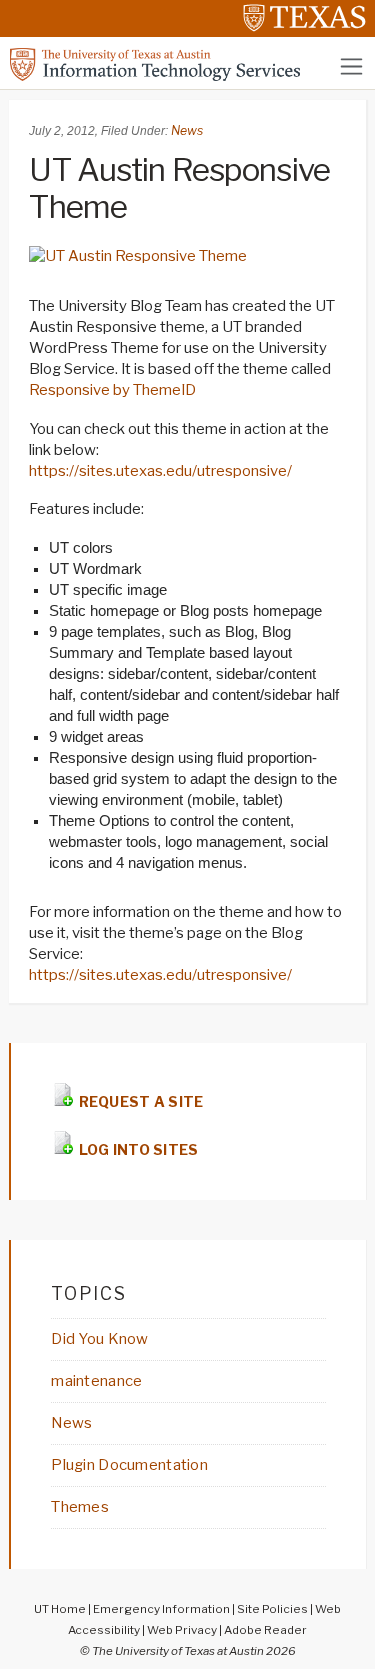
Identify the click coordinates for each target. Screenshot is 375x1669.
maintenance (96, 1381)
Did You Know (99, 1339)
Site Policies (272, 1609)
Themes (80, 1507)
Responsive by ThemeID (112, 390)
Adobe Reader (265, 1630)
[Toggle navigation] (351, 66)
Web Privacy (182, 1630)
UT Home (60, 1609)
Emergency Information (161, 1609)
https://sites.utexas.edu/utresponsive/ (160, 471)
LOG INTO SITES (136, 1149)
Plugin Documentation (129, 1465)
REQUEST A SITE (139, 1101)
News (187, 130)
